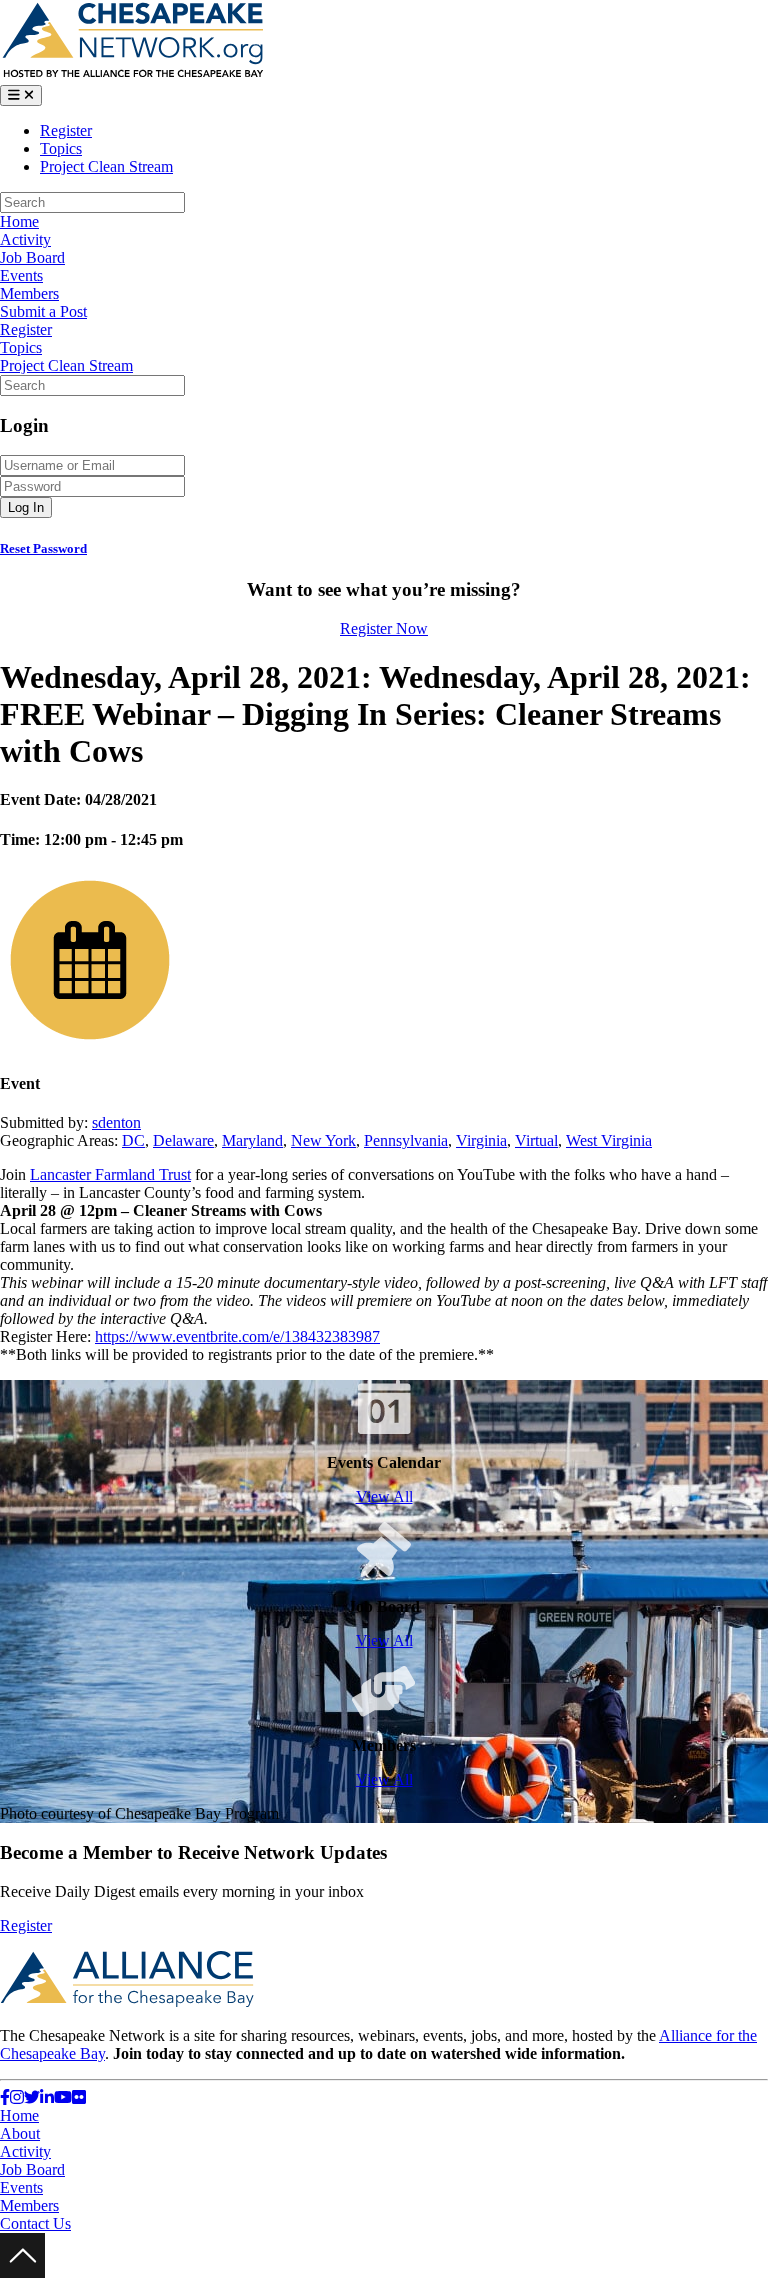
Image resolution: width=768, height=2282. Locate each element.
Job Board (32, 257)
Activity (25, 239)
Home (19, 221)
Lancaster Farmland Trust (110, 1174)
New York (323, 1140)
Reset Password (43, 548)
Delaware (183, 1140)
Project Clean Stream (106, 166)
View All (384, 1496)
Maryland (252, 1140)
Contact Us (35, 2223)
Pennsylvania (406, 1140)
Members (29, 293)
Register (66, 130)
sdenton (116, 1122)
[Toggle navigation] (21, 95)
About (20, 2133)
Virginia (481, 1140)
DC (133, 1140)
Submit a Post (43, 311)
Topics (61, 148)
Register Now (384, 628)
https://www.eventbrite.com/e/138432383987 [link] (237, 1336)
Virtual (536, 1140)
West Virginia (609, 1140)
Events (21, 275)
